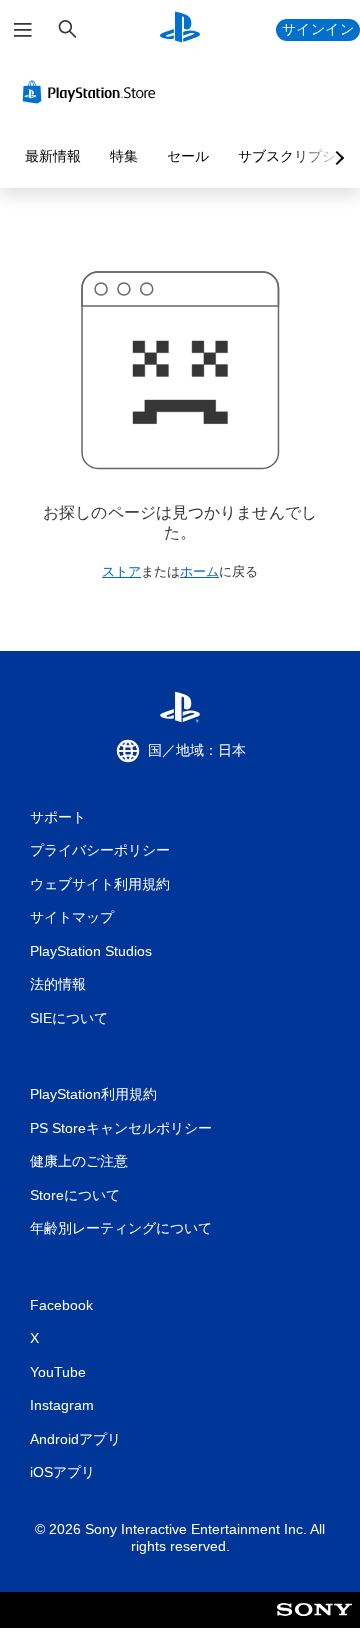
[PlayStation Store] (93, 92)
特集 (124, 156)
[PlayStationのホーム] (180, 29)
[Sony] (314, 1623)
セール (188, 156)
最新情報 (53, 156)
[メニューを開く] (23, 30)
